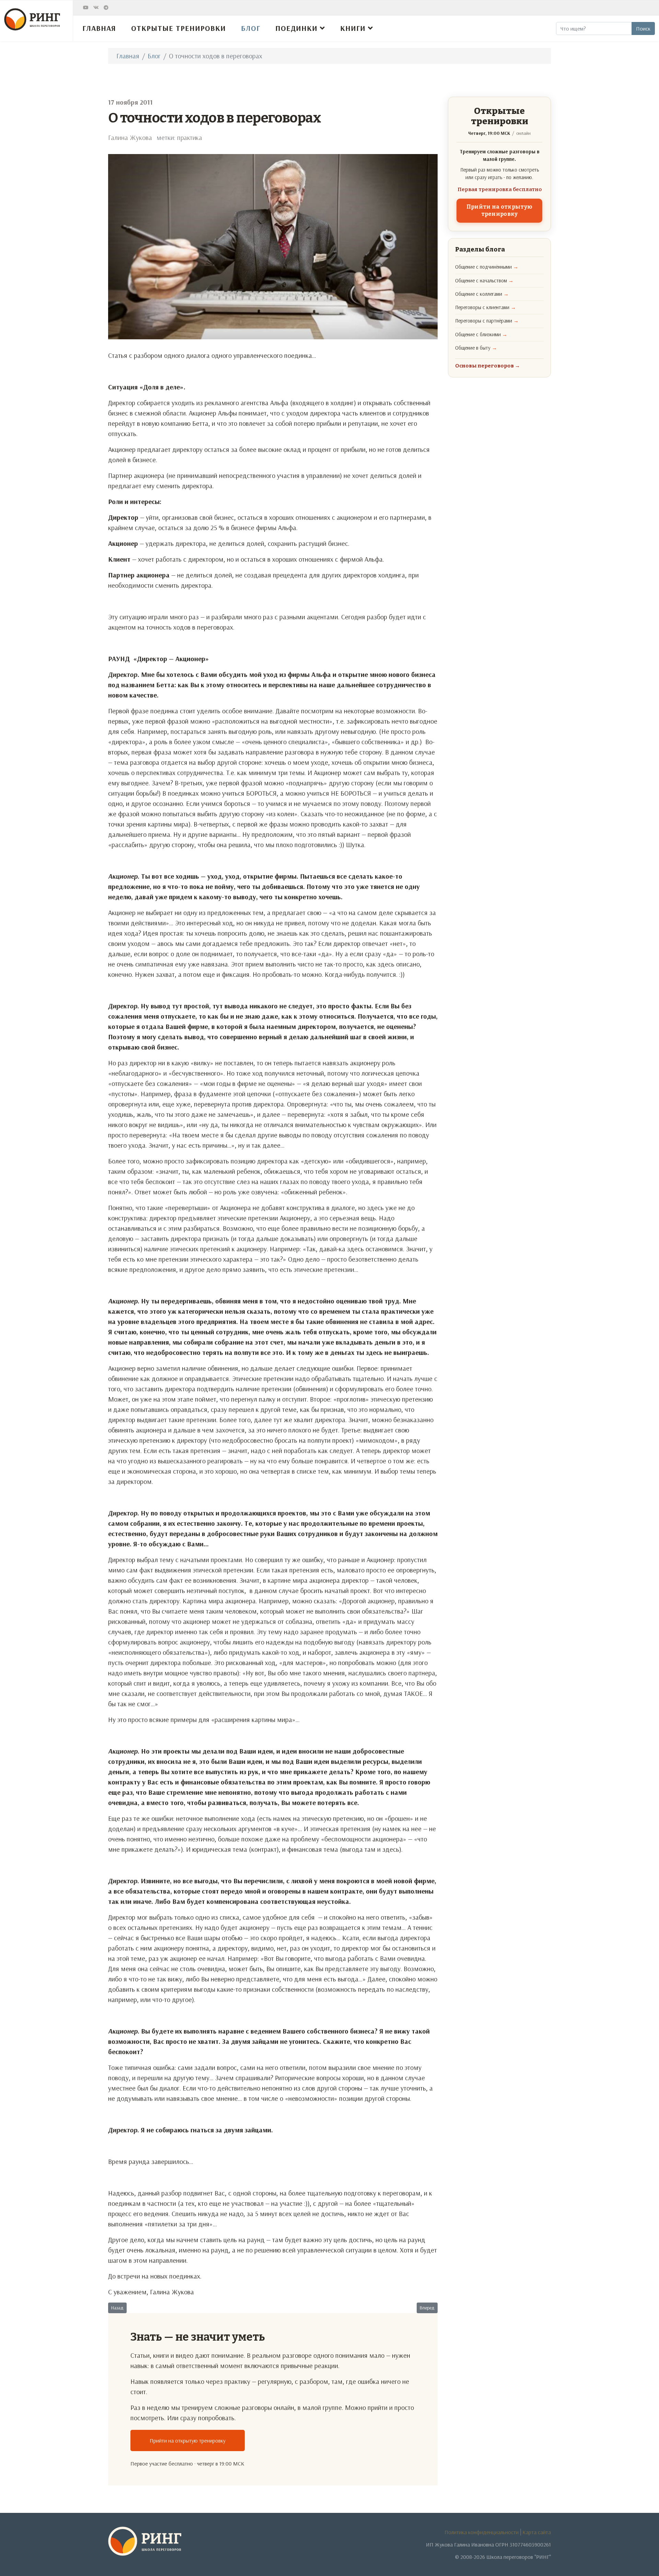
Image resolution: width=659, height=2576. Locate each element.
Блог (251, 28)
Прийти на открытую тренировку (188, 2440)
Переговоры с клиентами (485, 307)
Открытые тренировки (178, 28)
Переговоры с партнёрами (487, 321)
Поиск (643, 28)
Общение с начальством (484, 280)
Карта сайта (537, 2532)
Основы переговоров (488, 366)
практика (189, 137)
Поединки (296, 28)
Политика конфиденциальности (482, 2532)
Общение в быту (476, 348)
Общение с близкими (481, 334)
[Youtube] (86, 8)
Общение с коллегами (482, 294)
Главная (99, 28)
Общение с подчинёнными (487, 267)
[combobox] (594, 28)
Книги (353, 28)
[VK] (96, 8)
